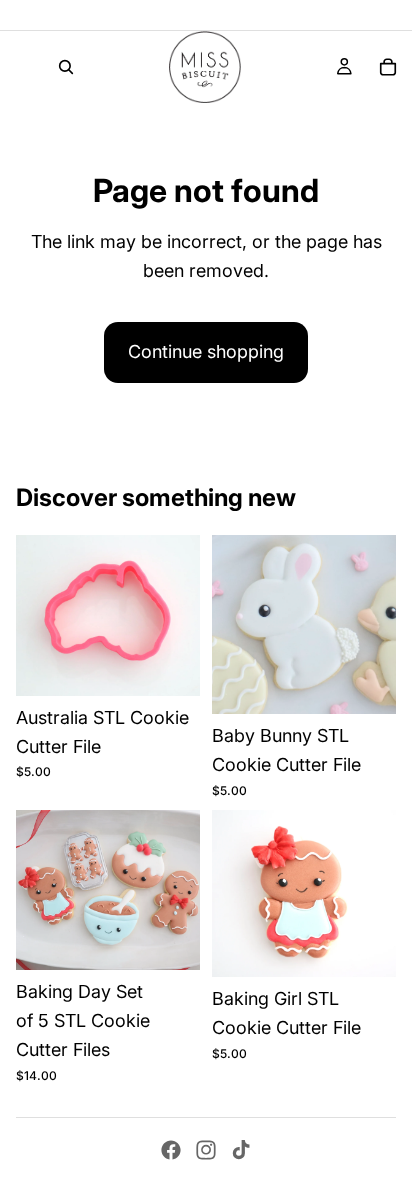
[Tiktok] (241, 1150)
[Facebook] (171, 1150)
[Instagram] (206, 1150)
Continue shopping (206, 351)
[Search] (66, 67)
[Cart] (388, 67)
